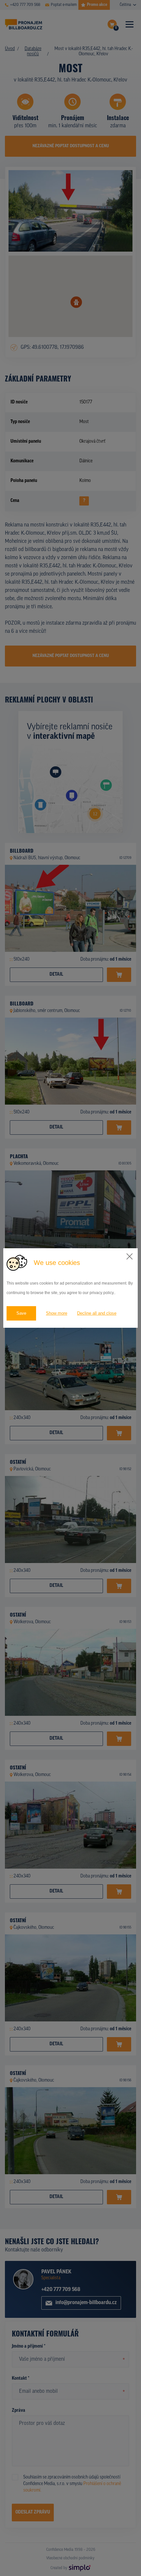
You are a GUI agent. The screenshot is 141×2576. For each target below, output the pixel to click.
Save (21, 1313)
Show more (57, 1313)
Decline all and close (97, 1313)
